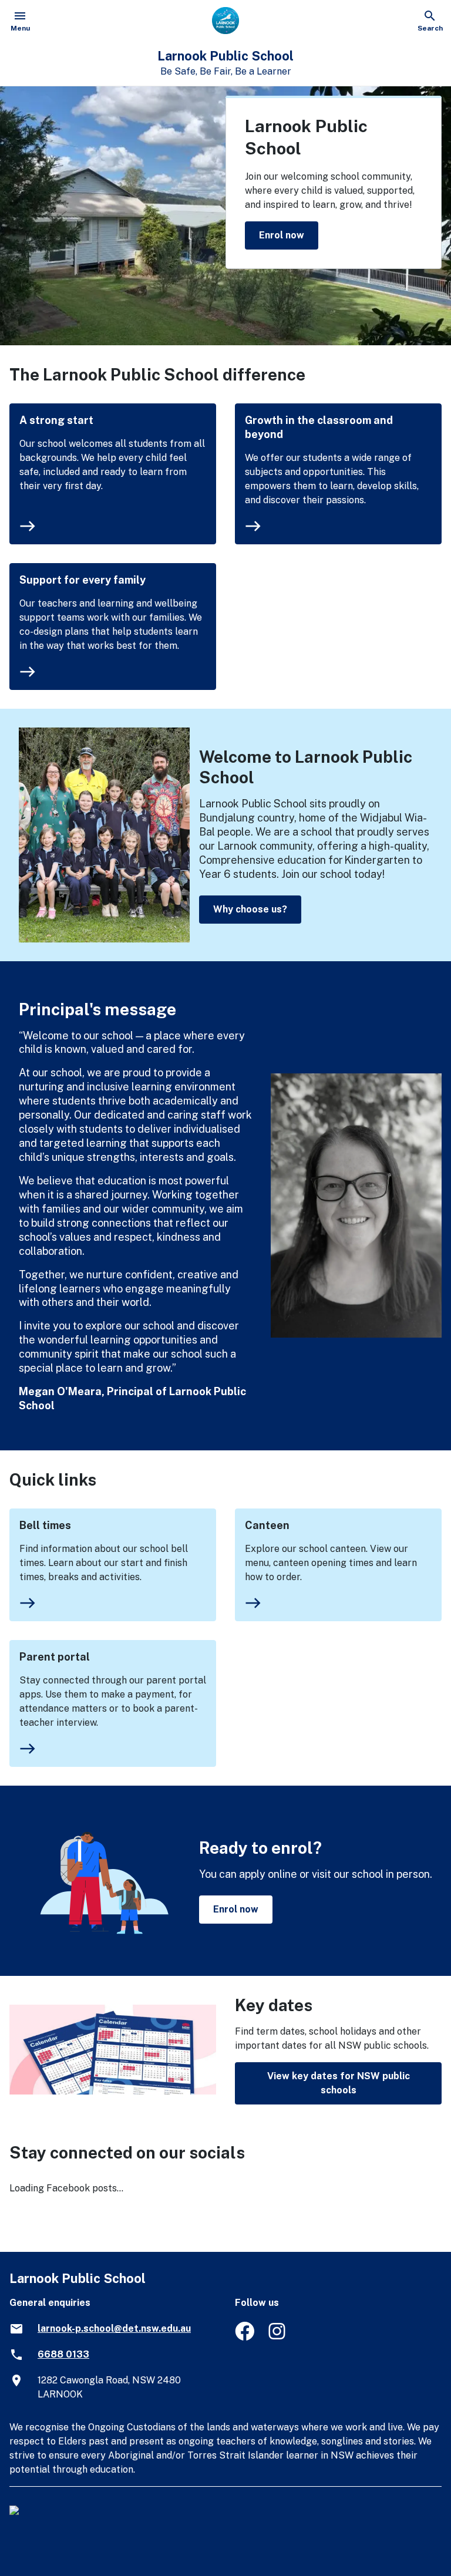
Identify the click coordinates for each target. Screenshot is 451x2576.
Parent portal (55, 1657)
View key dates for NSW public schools (339, 2083)
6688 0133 (63, 2354)
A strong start (56, 420)
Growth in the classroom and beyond (319, 427)
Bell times (45, 1525)
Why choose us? (250, 909)
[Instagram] (278, 2337)
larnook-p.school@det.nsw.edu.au (114, 2328)
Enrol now (282, 235)
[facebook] (245, 2337)
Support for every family (83, 580)
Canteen (267, 1525)
